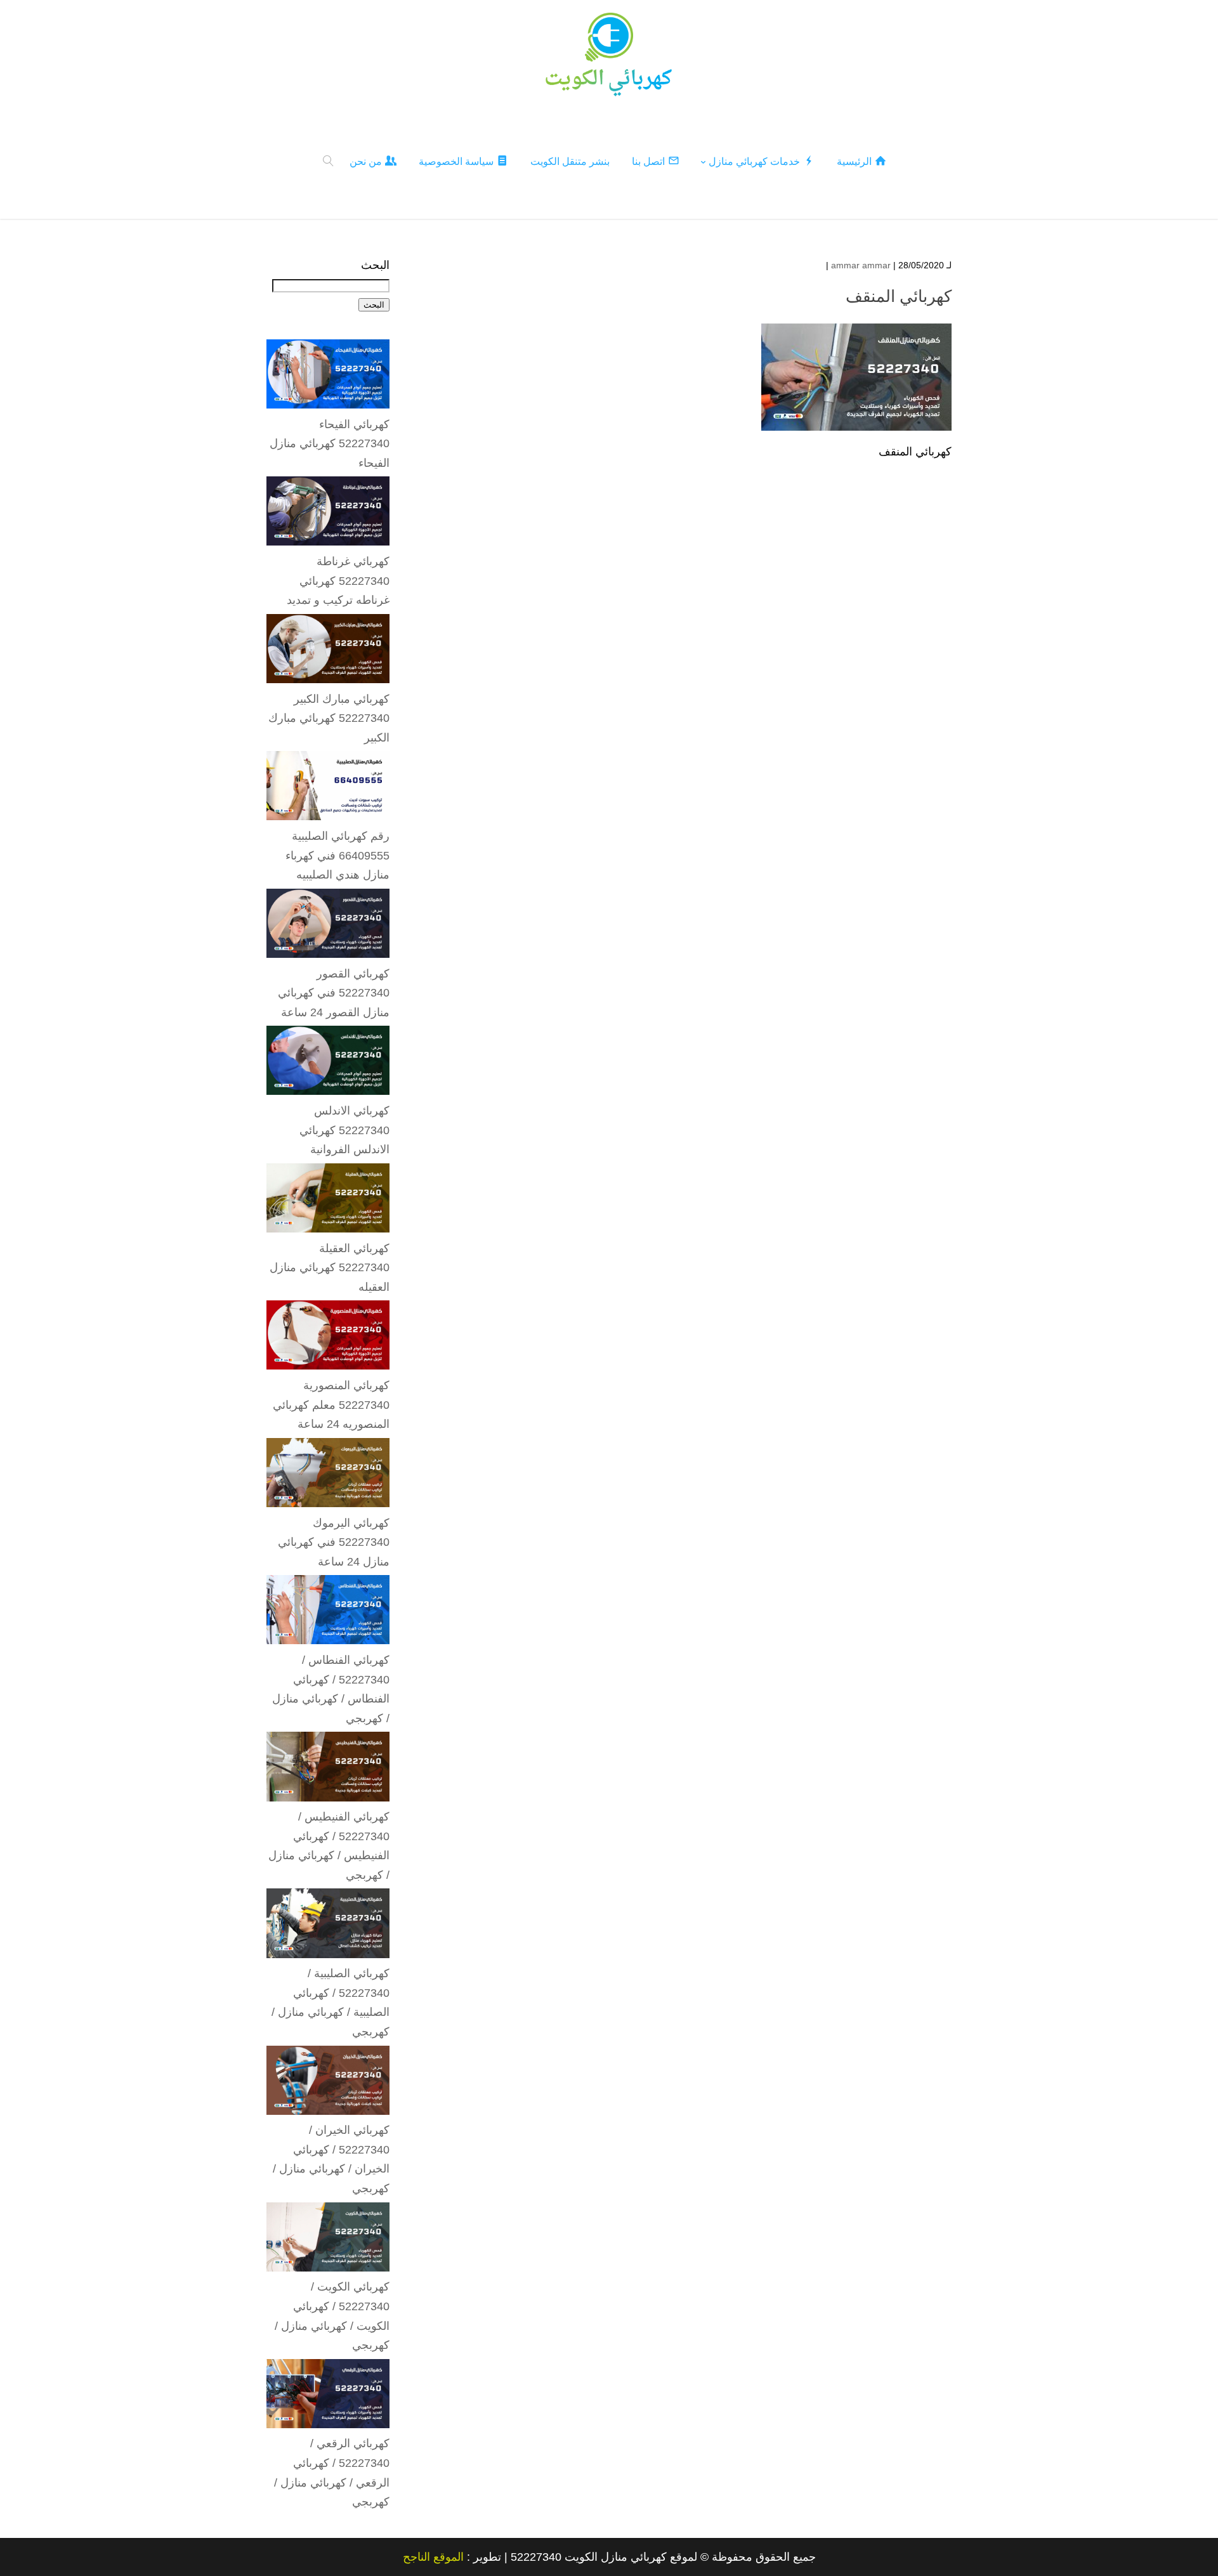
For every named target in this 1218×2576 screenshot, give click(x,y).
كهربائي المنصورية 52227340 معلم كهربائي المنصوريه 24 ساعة (331, 1405)
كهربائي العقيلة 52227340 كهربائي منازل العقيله (330, 1268)
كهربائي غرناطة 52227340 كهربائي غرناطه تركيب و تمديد (338, 581)
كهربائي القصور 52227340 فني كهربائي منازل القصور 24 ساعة (334, 993)
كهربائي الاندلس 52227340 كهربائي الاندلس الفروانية (344, 1130)
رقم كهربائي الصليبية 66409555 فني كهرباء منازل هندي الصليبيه (337, 855)
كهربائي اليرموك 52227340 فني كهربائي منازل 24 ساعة (334, 1542)
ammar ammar (861, 265)
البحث (375, 265)
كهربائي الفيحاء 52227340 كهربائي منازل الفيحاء (330, 444)
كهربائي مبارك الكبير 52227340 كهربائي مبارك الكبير (329, 718)
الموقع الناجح (433, 2557)
